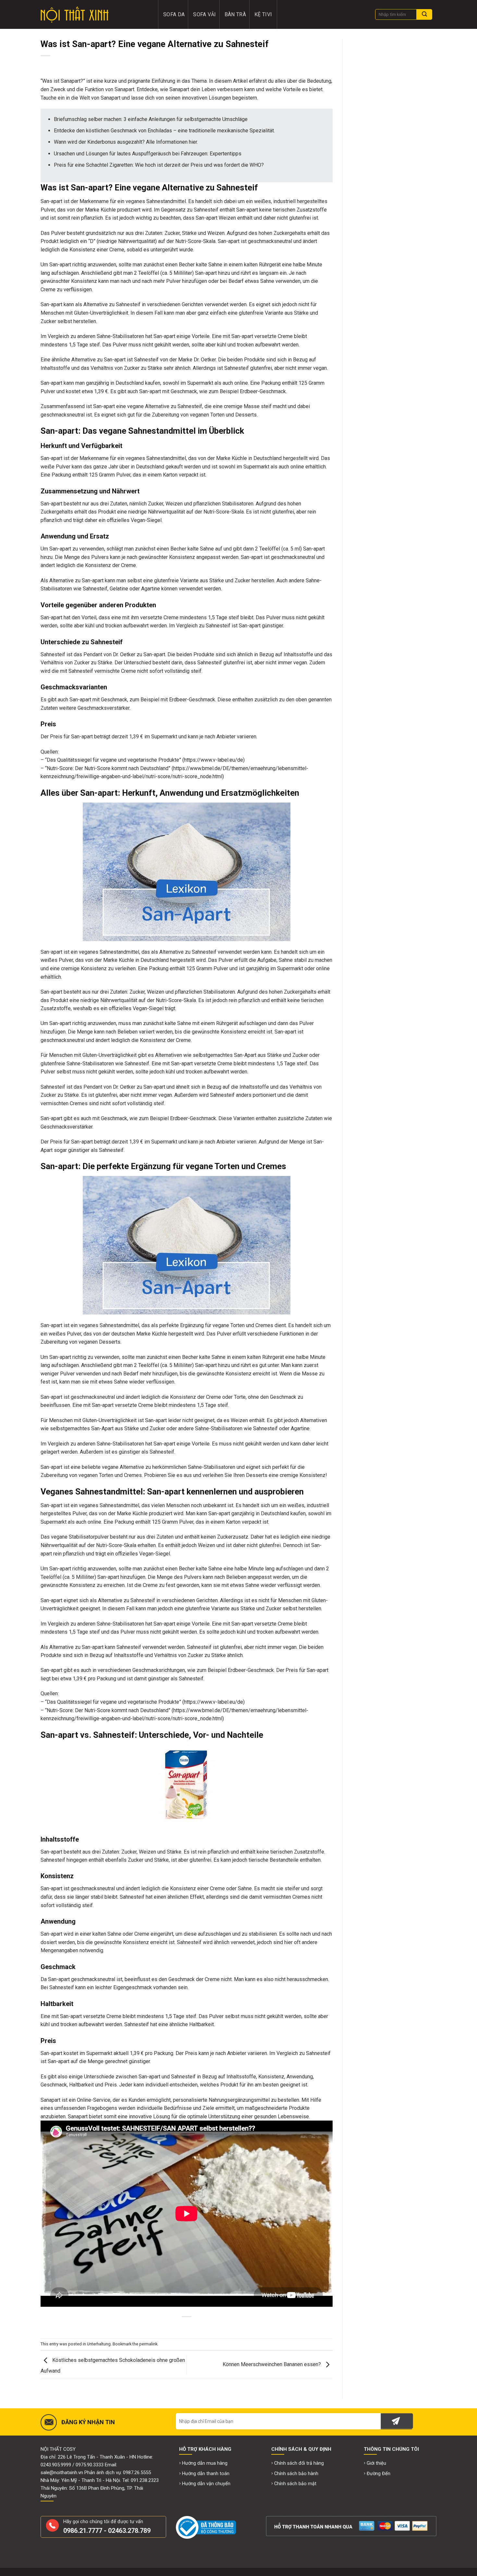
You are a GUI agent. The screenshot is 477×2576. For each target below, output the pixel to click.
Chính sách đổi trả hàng (299, 2463)
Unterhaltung (99, 2344)
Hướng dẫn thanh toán (206, 2474)
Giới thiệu (376, 2463)
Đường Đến (379, 2474)
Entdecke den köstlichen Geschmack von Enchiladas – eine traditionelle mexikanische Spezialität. (164, 131)
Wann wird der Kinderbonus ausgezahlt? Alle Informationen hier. (126, 142)
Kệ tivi (263, 14)
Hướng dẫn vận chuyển (206, 2484)
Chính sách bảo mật (295, 2484)
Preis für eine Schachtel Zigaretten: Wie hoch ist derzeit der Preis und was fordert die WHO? (159, 165)
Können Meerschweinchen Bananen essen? (272, 2364)
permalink (148, 2344)
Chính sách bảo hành (296, 2474)
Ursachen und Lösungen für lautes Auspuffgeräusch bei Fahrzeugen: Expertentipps (148, 154)
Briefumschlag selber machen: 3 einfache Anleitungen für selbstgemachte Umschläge (151, 119)
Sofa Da (174, 14)
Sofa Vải (205, 14)
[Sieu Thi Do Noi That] (95, 15)
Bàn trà (235, 14)
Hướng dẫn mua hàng (205, 2463)
